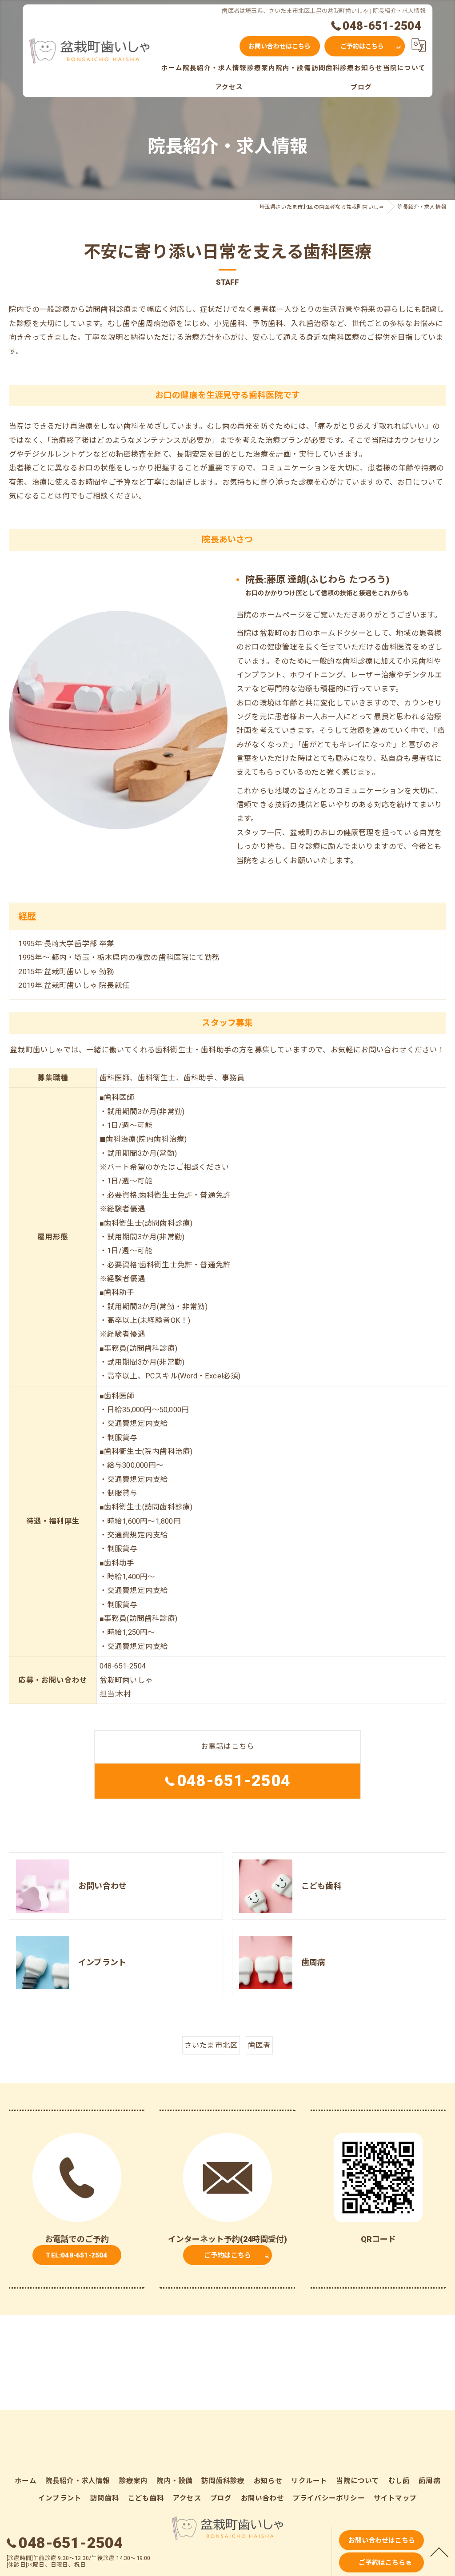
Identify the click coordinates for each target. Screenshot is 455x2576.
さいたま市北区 (211, 2045)
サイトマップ (395, 2498)
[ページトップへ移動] (439, 2552)
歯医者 (259, 2045)
